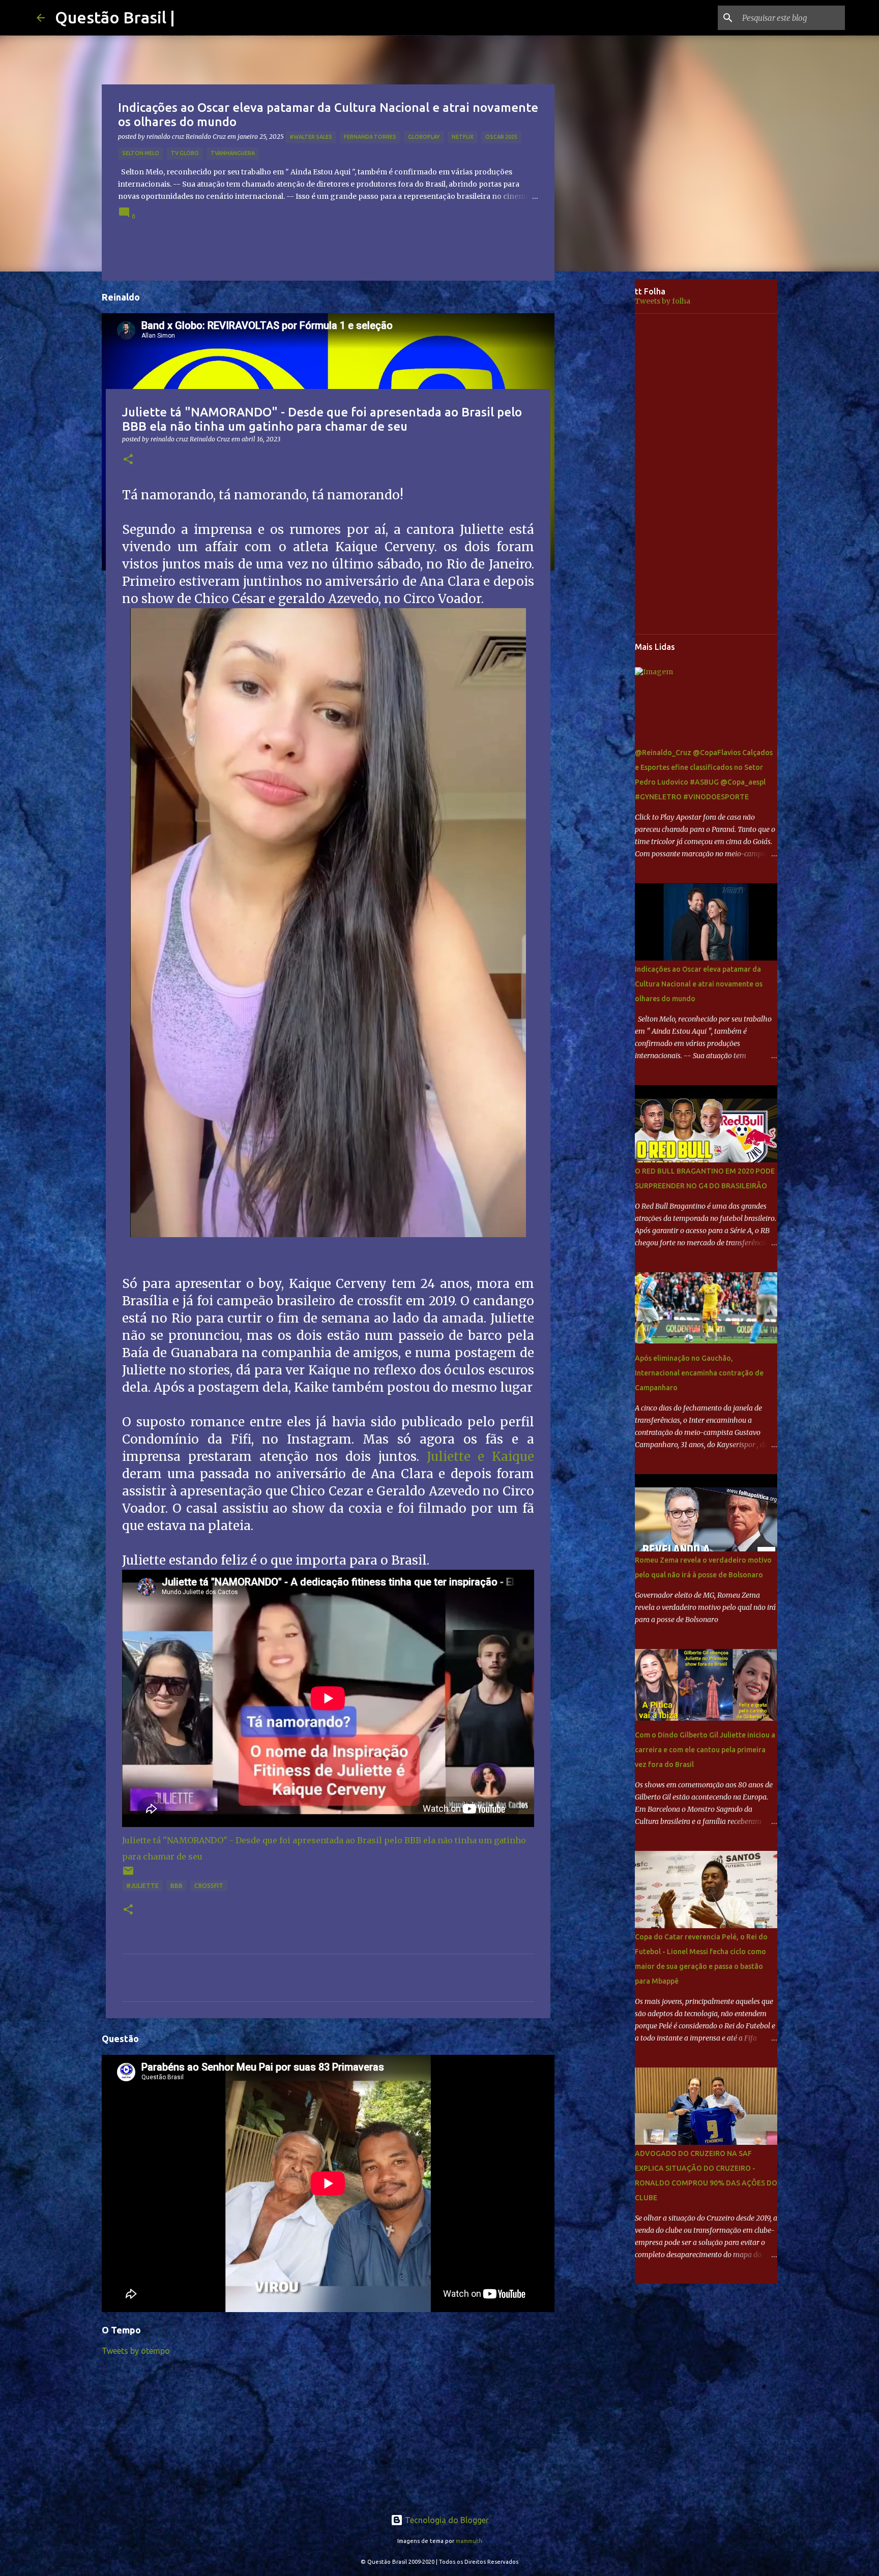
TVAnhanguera (233, 153)
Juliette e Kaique (481, 1457)
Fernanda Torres (370, 137)
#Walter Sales (311, 137)
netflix (463, 137)
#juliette (142, 1886)
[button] (128, 460)
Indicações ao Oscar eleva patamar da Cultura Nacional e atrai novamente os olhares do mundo (699, 984)
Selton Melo (141, 153)
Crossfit (209, 1886)
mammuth (469, 2541)
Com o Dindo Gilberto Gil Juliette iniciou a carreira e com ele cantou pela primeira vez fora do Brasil (705, 1750)
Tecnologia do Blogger (446, 2520)
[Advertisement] (602, 439)
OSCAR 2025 (501, 137)
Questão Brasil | (115, 17)
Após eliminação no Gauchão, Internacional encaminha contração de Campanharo (699, 1373)
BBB (177, 1886)
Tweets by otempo (136, 2351)
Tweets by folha (663, 301)
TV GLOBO (185, 153)
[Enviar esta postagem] (128, 1875)
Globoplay (424, 137)
